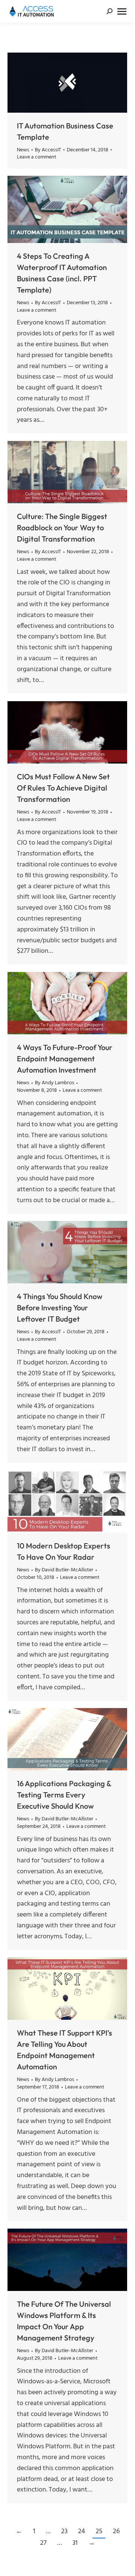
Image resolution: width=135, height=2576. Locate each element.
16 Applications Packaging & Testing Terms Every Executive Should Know (64, 1795)
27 (43, 2543)
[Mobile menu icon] (122, 11)
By (48, 150)
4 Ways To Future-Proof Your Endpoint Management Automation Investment (65, 1059)
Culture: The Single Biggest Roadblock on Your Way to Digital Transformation (62, 527)
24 (82, 2531)
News (23, 150)
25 (99, 2531)
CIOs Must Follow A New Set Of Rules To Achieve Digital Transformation (63, 788)
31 (75, 2543)
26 (116, 2531)
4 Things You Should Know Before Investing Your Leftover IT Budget (60, 1308)
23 (64, 2531)
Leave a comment (37, 157)
